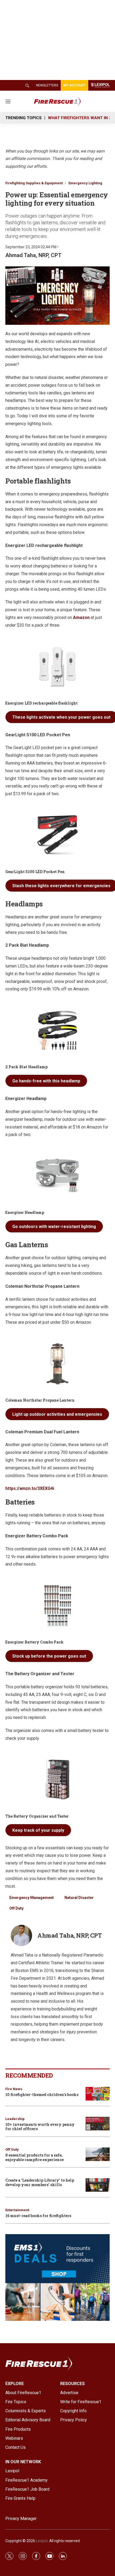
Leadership (15, 2119)
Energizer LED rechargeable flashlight (41, 703)
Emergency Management (32, 1898)
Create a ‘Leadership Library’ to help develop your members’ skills (40, 2182)
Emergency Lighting (85, 183)
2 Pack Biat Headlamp (26, 1067)
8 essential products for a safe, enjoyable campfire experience (34, 2157)
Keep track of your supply (38, 1830)
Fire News (14, 2089)
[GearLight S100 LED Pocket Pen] (57, 835)
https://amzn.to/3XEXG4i (30, 1488)
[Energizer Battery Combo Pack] (57, 1605)
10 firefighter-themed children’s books (42, 2095)
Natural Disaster (79, 1898)
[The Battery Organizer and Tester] (57, 1780)
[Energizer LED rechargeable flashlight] (57, 667)
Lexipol (42, 2541)
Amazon (81, 617)
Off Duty (16, 1908)
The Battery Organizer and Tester (37, 1816)
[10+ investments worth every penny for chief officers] (98, 2124)
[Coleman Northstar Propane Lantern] (57, 1364)
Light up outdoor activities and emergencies (57, 1414)
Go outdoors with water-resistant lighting (54, 1227)
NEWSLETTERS (47, 85)
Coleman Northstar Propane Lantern (40, 1400)
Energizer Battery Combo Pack (34, 1642)
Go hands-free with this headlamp (46, 1081)
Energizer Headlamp (25, 1212)
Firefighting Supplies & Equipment (34, 183)
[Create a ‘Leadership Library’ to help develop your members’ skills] (98, 2185)
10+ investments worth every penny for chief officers (40, 2127)
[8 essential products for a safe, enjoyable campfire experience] (98, 2154)
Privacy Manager (21, 2519)
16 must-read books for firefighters (38, 2216)
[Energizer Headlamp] (57, 1176)
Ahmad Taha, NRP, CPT (33, 255)
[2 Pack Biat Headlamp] (57, 1030)
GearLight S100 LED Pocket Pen (35, 872)
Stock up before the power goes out (49, 1656)
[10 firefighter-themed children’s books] (98, 2094)
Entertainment (17, 2210)
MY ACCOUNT (74, 85)
